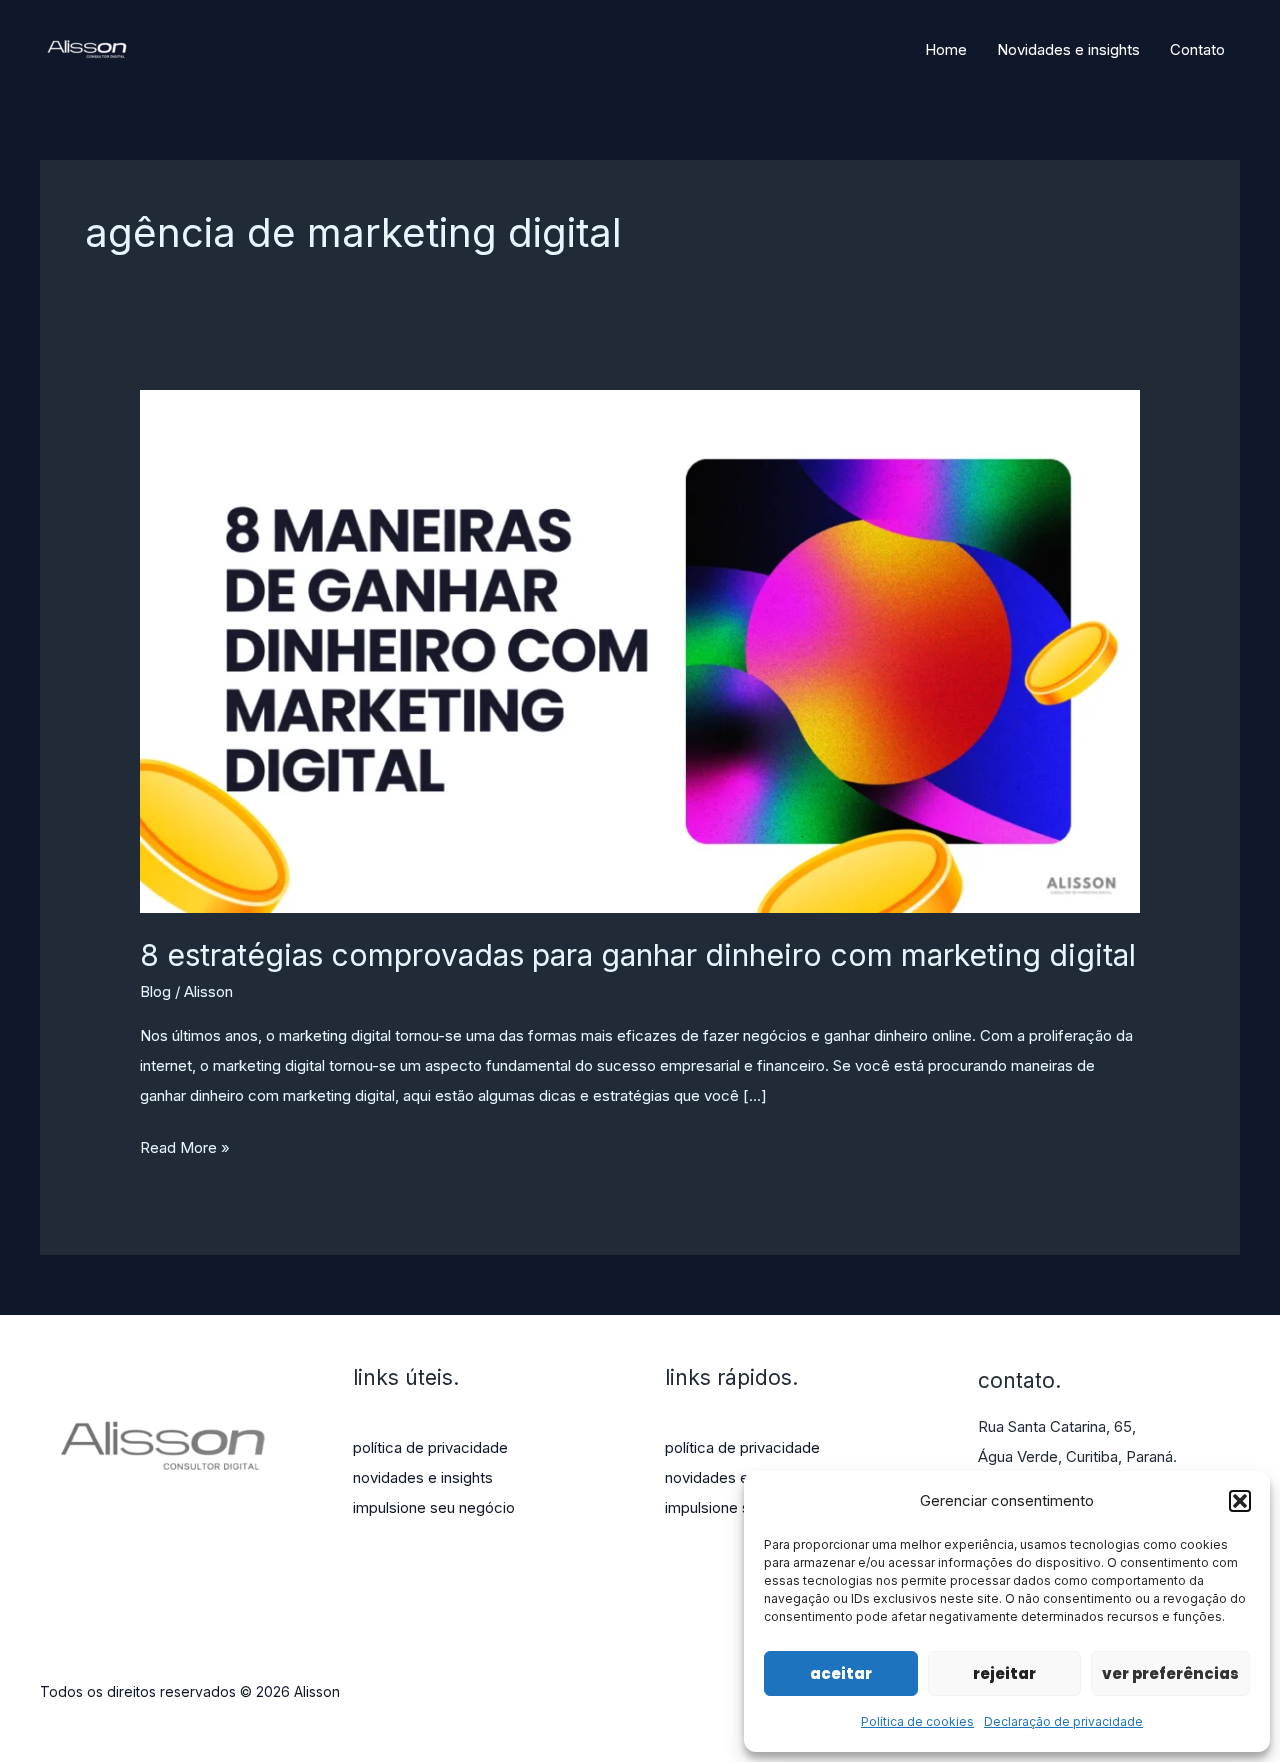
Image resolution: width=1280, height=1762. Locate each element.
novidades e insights (423, 1477)
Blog (155, 991)
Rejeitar (1004, 1673)
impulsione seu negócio (434, 1507)
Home (946, 49)
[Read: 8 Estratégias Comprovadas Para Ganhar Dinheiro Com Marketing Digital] (640, 650)
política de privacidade (430, 1447)
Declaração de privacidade (1063, 1721)
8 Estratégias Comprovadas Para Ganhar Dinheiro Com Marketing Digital (638, 955)
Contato (1197, 49)
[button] (1240, 1501)
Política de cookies (917, 1721)
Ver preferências (1170, 1673)
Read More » (185, 1150)
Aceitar (841, 1673)
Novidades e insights (1068, 49)
